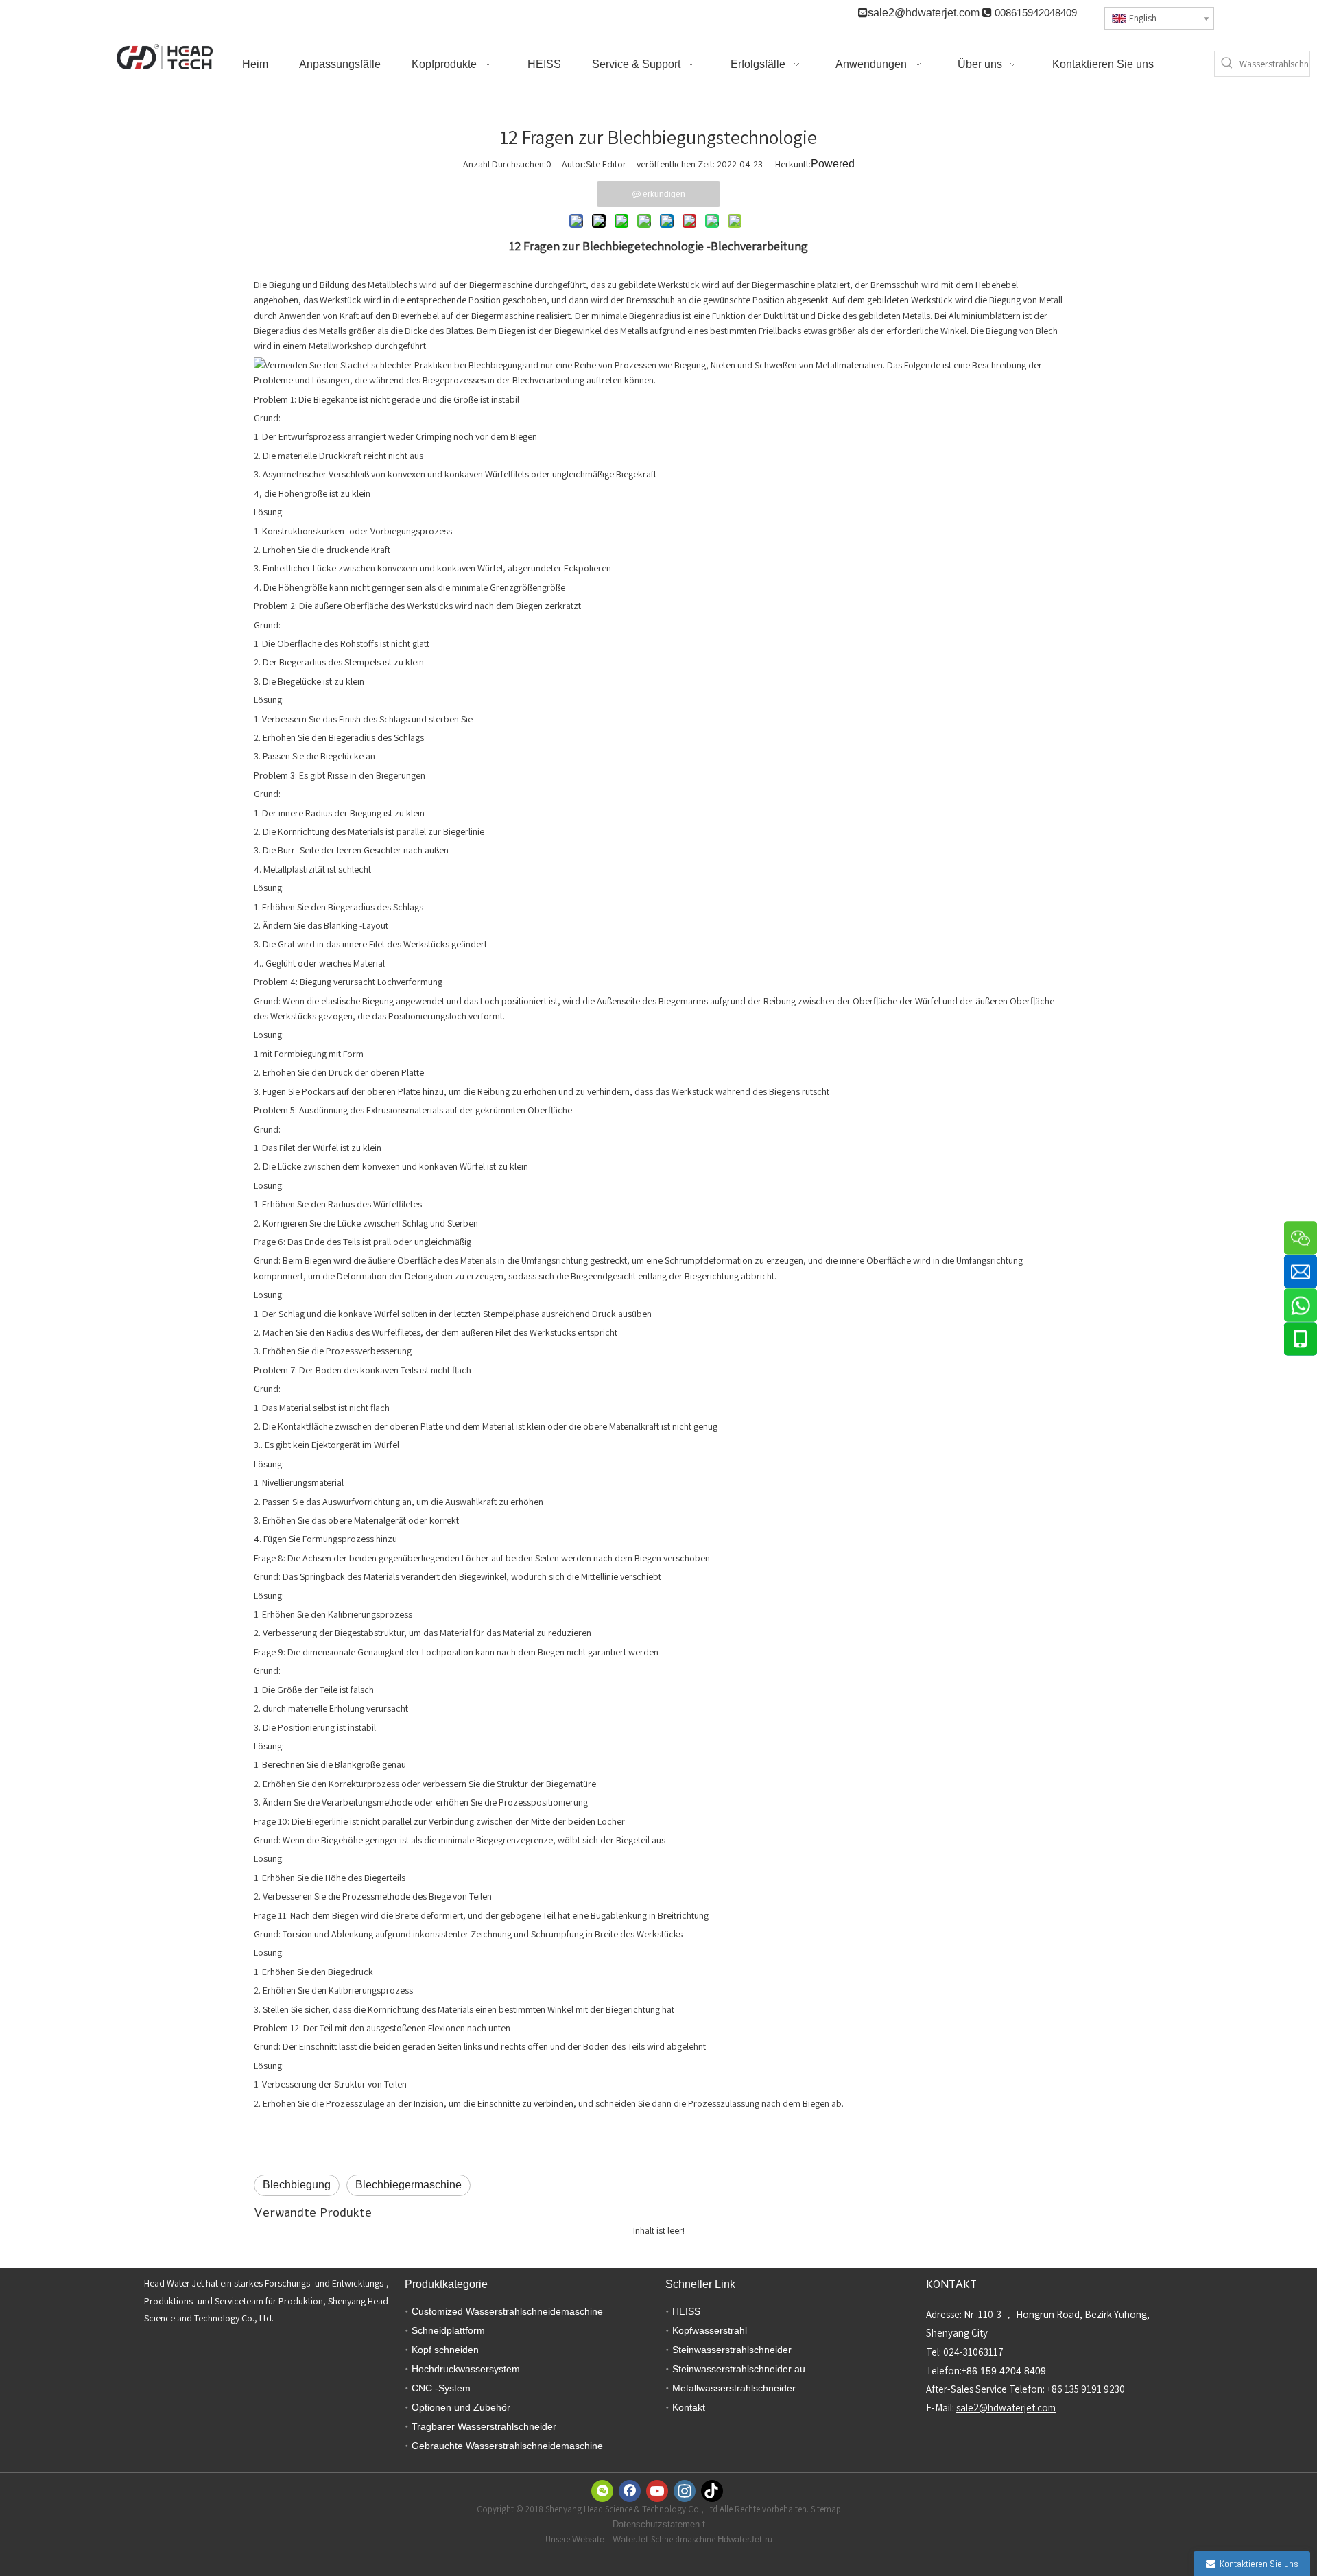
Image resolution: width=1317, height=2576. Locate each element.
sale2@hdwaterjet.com (924, 13)
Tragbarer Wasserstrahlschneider (484, 2426)
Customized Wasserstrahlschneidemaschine (507, 2311)
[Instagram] (685, 2491)
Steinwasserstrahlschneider (732, 2350)
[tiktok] (712, 2491)
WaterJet (632, 2539)
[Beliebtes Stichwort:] (1227, 64)
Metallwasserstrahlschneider (734, 2388)
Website (590, 2539)
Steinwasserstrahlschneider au (739, 2369)
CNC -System (441, 2388)
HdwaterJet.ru (745, 2539)
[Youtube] (657, 2491)
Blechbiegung (297, 2185)
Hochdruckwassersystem (466, 2369)
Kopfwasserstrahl (710, 2330)
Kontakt (689, 2407)
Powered (833, 164)
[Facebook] (630, 2491)
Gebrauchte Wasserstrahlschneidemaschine (507, 2446)
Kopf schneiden (445, 2350)
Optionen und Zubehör (461, 2407)
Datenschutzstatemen (657, 2524)
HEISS (686, 2311)
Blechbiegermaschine (408, 2185)
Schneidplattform (448, 2330)
